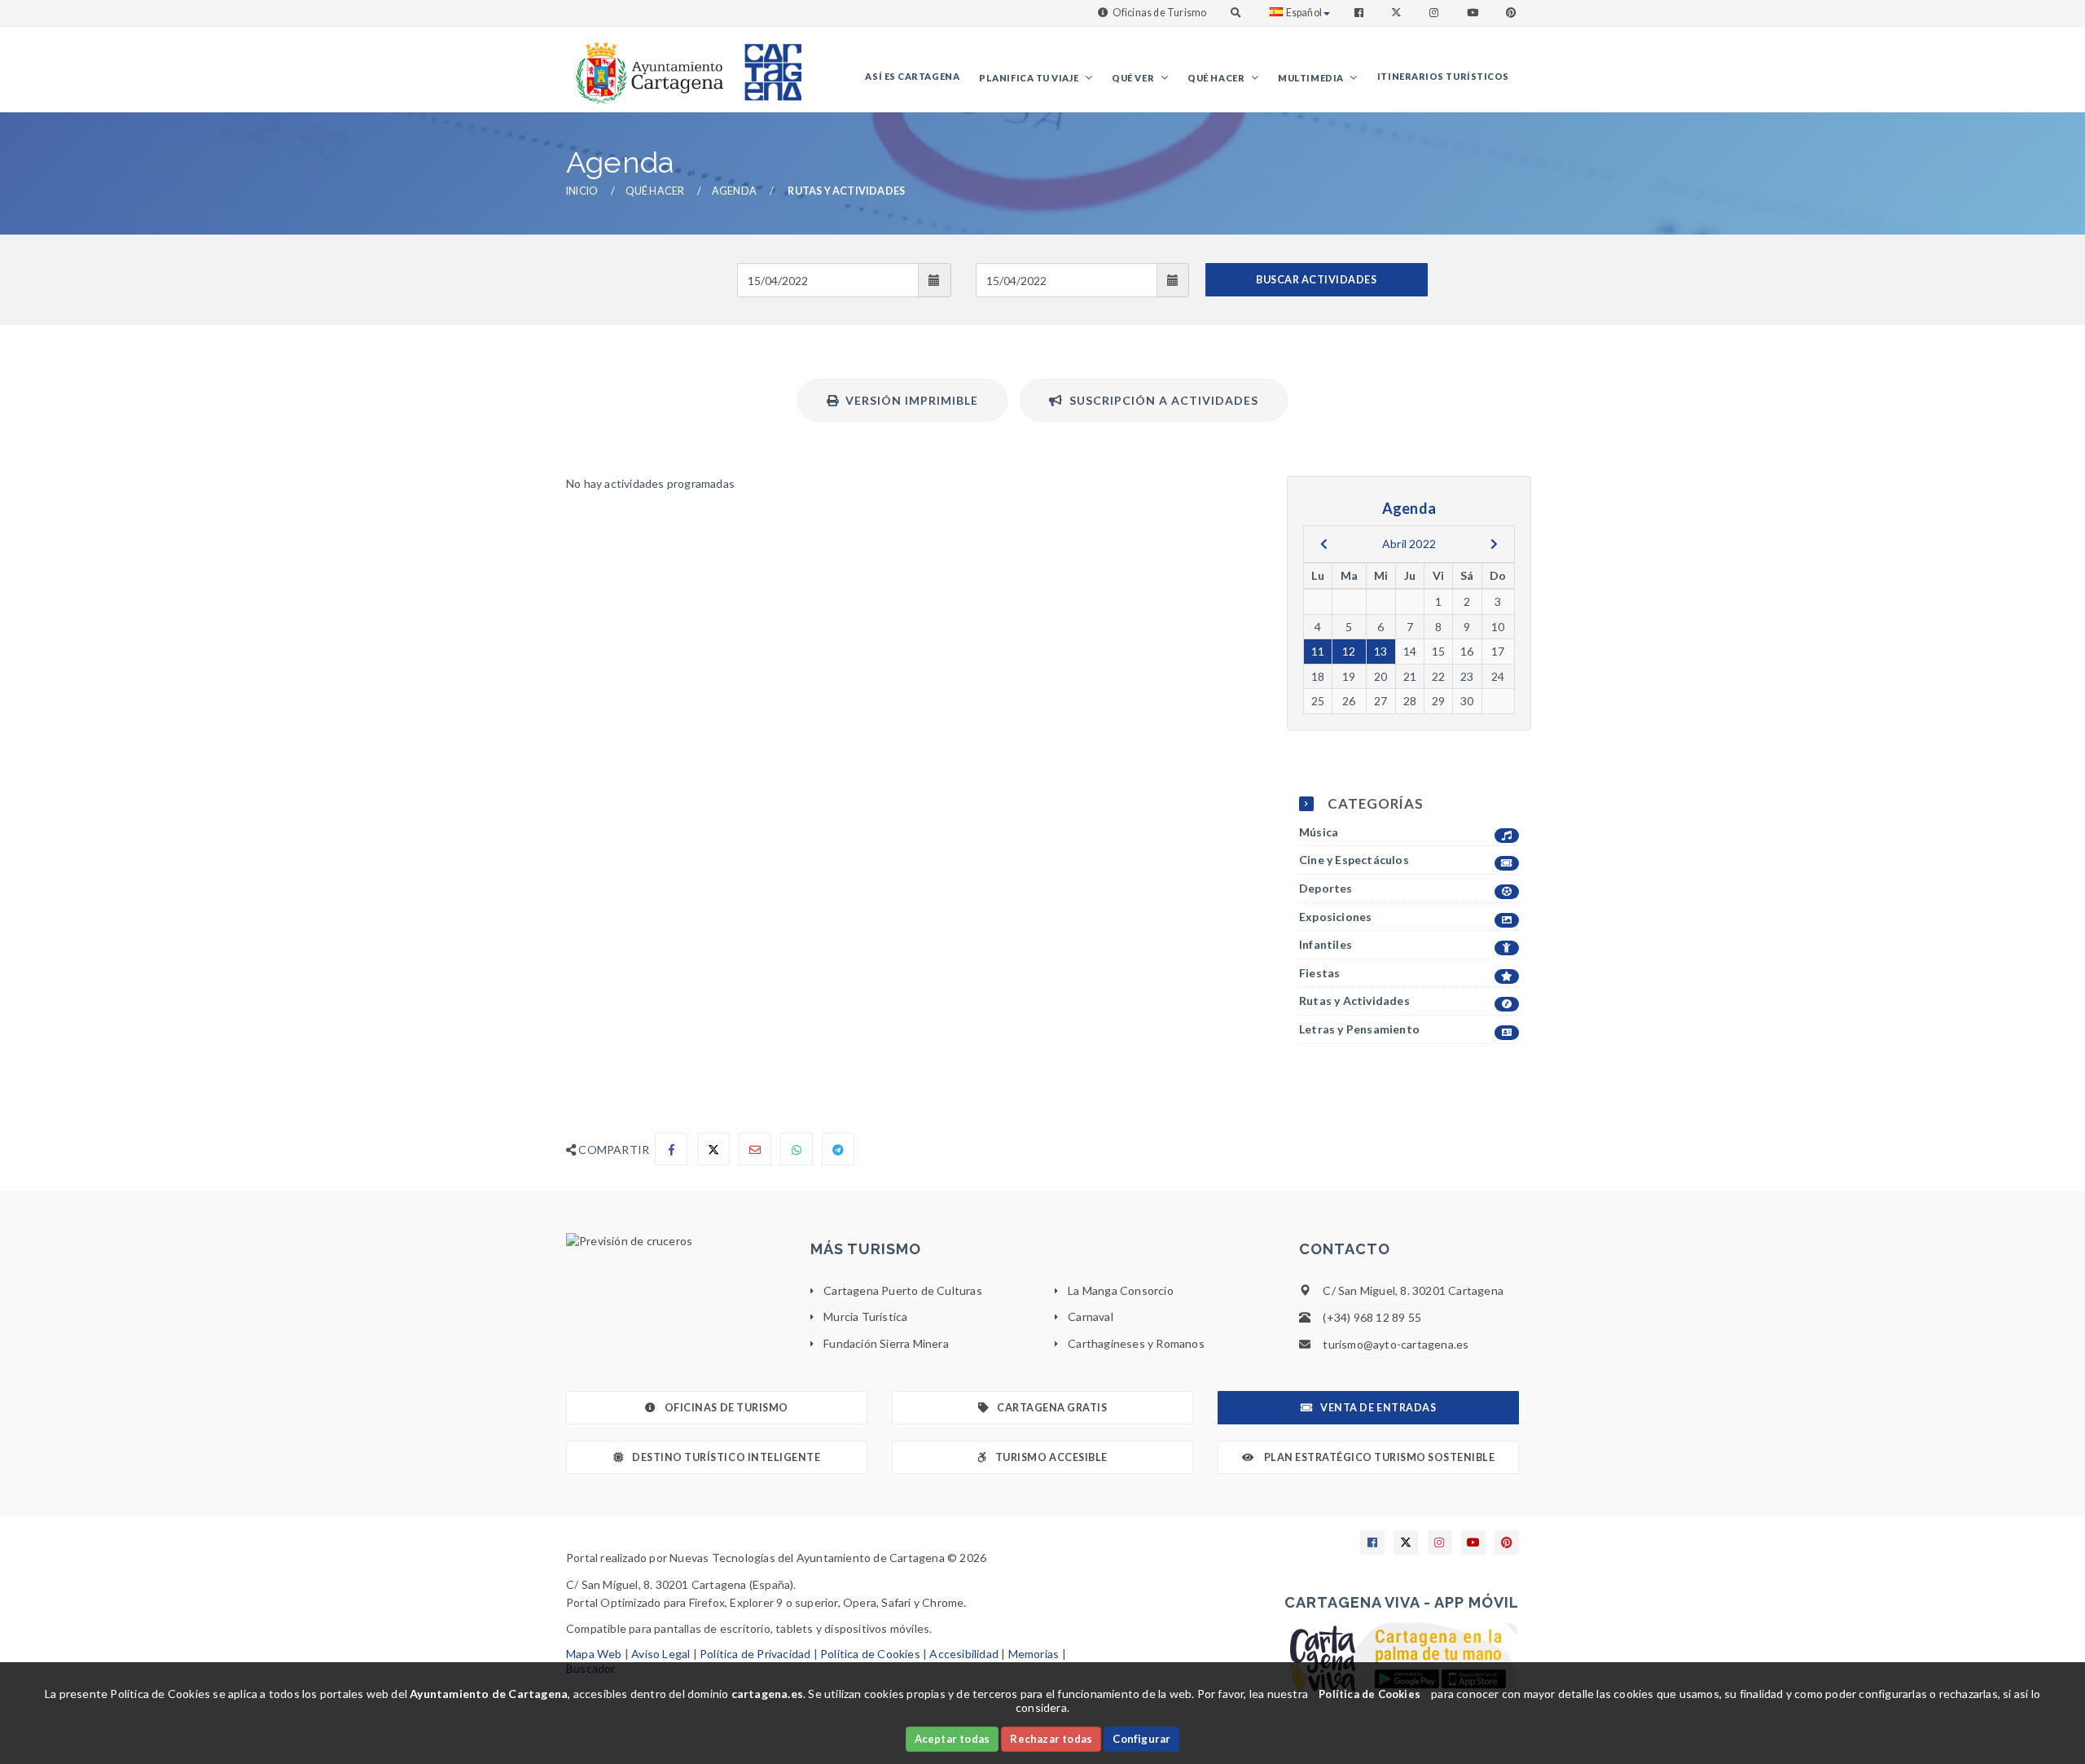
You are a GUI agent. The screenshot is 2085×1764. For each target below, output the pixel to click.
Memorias (1034, 1654)
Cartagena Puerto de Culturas (903, 1290)
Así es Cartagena (912, 76)
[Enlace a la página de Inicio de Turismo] (766, 65)
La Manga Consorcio (1121, 1290)
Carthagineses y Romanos (1136, 1343)
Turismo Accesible (1051, 1457)
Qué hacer (1217, 78)
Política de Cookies (870, 1654)
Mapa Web (594, 1654)
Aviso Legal (661, 1654)
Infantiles (1326, 944)
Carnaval (1091, 1316)
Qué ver (1134, 78)
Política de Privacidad (755, 1654)
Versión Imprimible (909, 400)
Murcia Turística (865, 1316)
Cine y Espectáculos (1354, 860)
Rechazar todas (1051, 1739)
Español (1304, 13)
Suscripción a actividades (1161, 400)
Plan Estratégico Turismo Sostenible (1378, 1457)
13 (1380, 651)
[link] (646, 65)
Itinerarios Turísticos (1443, 76)
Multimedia (1312, 78)
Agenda (734, 191)
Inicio (582, 191)
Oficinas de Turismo (1160, 13)
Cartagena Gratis (1052, 1408)
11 (1318, 651)
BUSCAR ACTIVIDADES (1316, 280)
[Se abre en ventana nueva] (676, 1241)
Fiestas (1319, 973)
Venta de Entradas (1378, 1408)
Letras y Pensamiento (1359, 1029)
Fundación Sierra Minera (886, 1343)
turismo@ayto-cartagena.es (1396, 1344)
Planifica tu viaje (1029, 78)
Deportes (1326, 888)
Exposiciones (1335, 917)
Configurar (1141, 1739)
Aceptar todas (953, 1739)
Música (1319, 832)
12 (1349, 651)
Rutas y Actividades (1354, 1000)
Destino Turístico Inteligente (726, 1457)
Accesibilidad (964, 1654)
